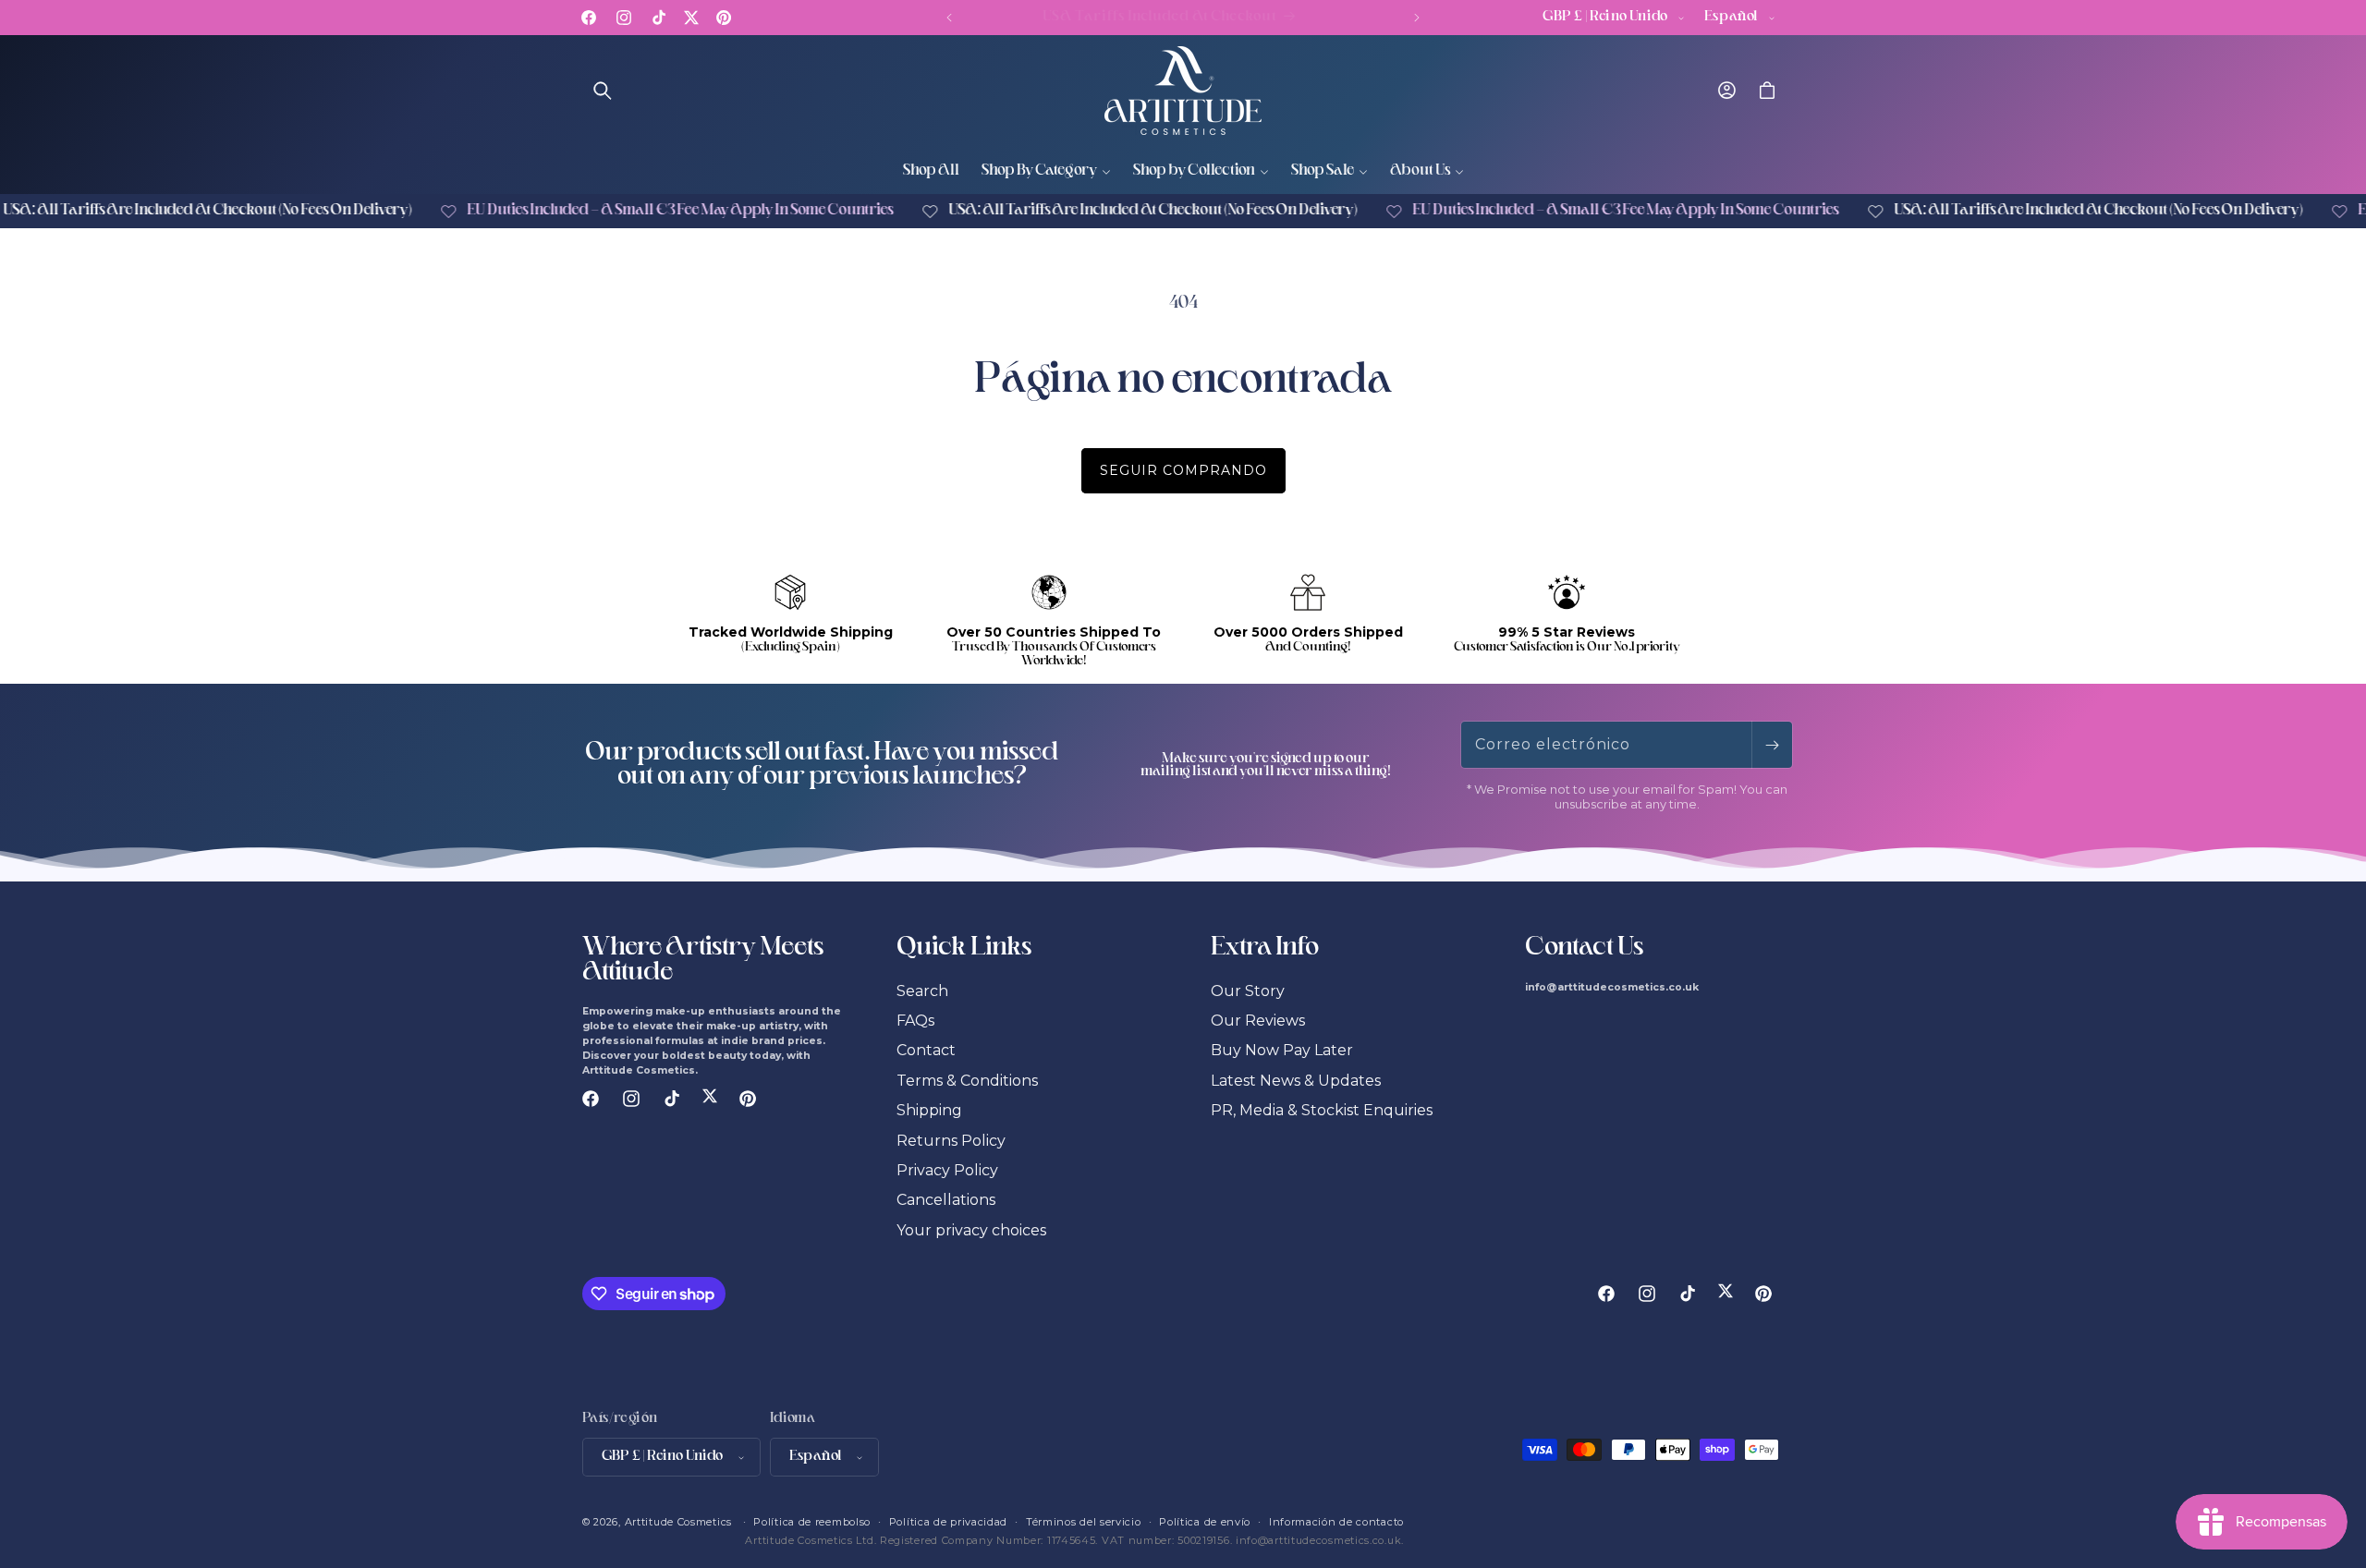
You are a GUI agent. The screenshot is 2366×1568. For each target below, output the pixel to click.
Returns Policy (951, 1141)
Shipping (929, 1110)
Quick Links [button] (964, 949)
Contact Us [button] (1584, 949)
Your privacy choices (971, 1230)
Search (922, 991)
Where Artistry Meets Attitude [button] (703, 961)
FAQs (915, 1021)
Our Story (1248, 991)
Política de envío (1205, 1522)
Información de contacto (1336, 1522)
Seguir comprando (1183, 470)
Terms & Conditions (967, 1081)
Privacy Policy (947, 1170)
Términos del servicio (1084, 1522)
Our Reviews (1258, 1021)
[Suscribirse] (1772, 745)
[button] (603, 91)
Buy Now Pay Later (1282, 1050)
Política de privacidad (948, 1522)
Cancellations (946, 1200)
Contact (926, 1050)
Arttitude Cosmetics (678, 1522)
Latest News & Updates (1296, 1081)
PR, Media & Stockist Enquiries (1322, 1110)
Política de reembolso (812, 1522)
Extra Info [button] (1265, 949)
